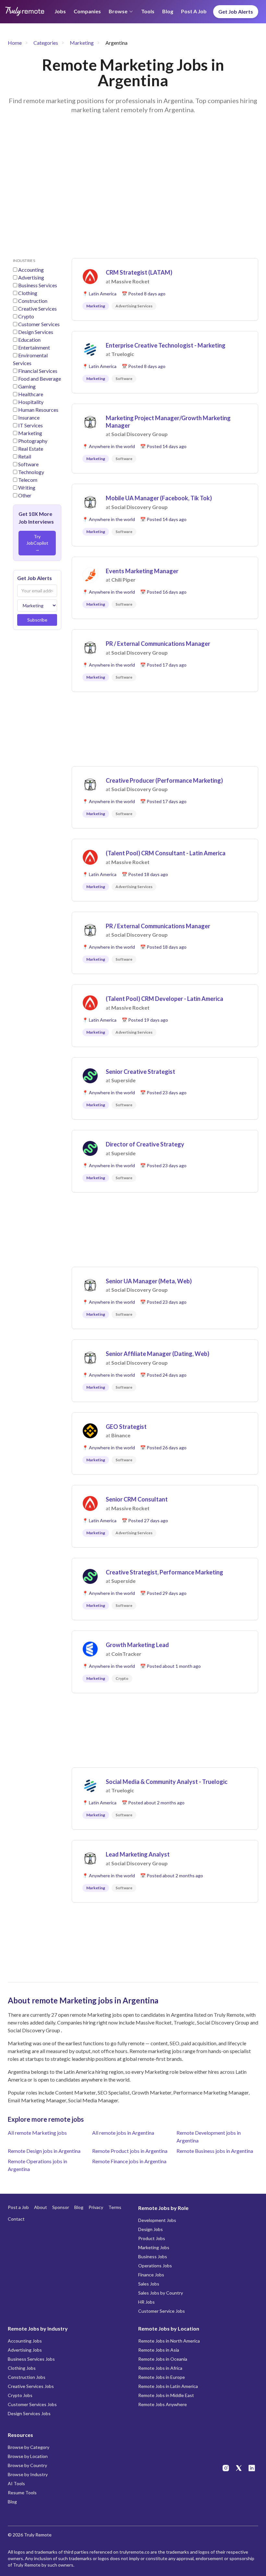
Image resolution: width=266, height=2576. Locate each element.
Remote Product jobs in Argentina (130, 2151)
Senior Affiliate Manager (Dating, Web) (157, 1354)
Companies (87, 11)
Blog (168, 11)
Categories (46, 43)
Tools (148, 11)
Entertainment (34, 347)
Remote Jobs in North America (169, 2341)
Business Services (38, 285)
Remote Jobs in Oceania (163, 2359)
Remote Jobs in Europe (162, 2377)
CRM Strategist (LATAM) (139, 272)
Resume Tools (22, 2493)
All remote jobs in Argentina (123, 2133)
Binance (121, 1435)
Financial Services (38, 371)
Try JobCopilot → (37, 543)
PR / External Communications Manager (158, 644)
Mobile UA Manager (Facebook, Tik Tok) (159, 498)
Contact (16, 2219)
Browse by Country (27, 2465)
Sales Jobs (149, 2284)
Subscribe (37, 620)
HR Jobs (146, 2302)
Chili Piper (123, 580)
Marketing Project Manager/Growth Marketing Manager (168, 422)
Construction (33, 301)
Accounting (31, 270)
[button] (165, 289)
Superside (123, 1080)
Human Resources (38, 410)
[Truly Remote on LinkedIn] (252, 2468)
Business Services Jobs (31, 2359)
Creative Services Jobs (31, 2386)
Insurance (29, 417)
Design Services (36, 332)
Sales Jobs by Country (161, 2293)
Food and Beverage (40, 379)
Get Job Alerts (236, 12)
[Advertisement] (133, 194)
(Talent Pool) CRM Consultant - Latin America (166, 853)
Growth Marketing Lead (137, 1645)
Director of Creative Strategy (145, 1144)
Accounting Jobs (25, 2341)
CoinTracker (126, 1654)
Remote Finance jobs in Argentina (129, 2161)
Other (25, 495)
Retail (25, 456)
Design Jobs (151, 2229)
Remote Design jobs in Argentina (44, 2151)
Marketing (82, 43)
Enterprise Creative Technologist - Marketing (166, 345)
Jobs (60, 11)
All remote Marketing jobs (37, 2133)
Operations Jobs (155, 2266)
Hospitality (31, 402)
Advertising (31, 277)
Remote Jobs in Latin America (168, 2386)
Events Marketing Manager (142, 571)
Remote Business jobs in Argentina (215, 2151)
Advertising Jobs (25, 2350)
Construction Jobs (27, 2377)
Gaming (27, 386)
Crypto (26, 316)
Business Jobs (153, 2256)
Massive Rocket (130, 281)
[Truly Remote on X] (239, 2468)
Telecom (28, 480)
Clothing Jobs (22, 2368)
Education (29, 340)
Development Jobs (157, 2220)
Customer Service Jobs (162, 2311)
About (41, 2207)
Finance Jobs (151, 2275)
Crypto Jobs (20, 2395)
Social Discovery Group (139, 434)
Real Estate (31, 449)
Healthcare (31, 394)
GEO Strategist (126, 1427)
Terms (115, 2207)
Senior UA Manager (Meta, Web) (149, 1281)
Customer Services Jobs (32, 2404)
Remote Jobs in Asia (159, 2350)
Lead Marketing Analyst (138, 1854)
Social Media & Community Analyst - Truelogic (167, 1782)
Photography (33, 441)
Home (15, 43)
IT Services (30, 425)
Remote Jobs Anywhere (163, 2404)
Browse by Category (29, 2447)
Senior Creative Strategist (140, 1072)
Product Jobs (152, 2238)
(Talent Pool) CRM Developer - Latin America (164, 999)
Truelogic (123, 354)
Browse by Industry (28, 2474)
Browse (118, 11)
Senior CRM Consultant (137, 1499)
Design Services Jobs (29, 2413)
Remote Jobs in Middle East (166, 2395)
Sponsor (61, 2207)
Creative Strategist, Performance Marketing (164, 1572)
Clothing (28, 293)
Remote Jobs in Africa (160, 2368)
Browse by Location (28, 2456)
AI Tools (16, 2483)
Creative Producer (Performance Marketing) (164, 780)
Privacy (96, 2207)
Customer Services (39, 324)
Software (28, 464)
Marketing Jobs (154, 2247)
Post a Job (194, 11)
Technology (31, 472)
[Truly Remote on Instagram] (226, 2468)
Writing (27, 487)
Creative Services (37, 309)
